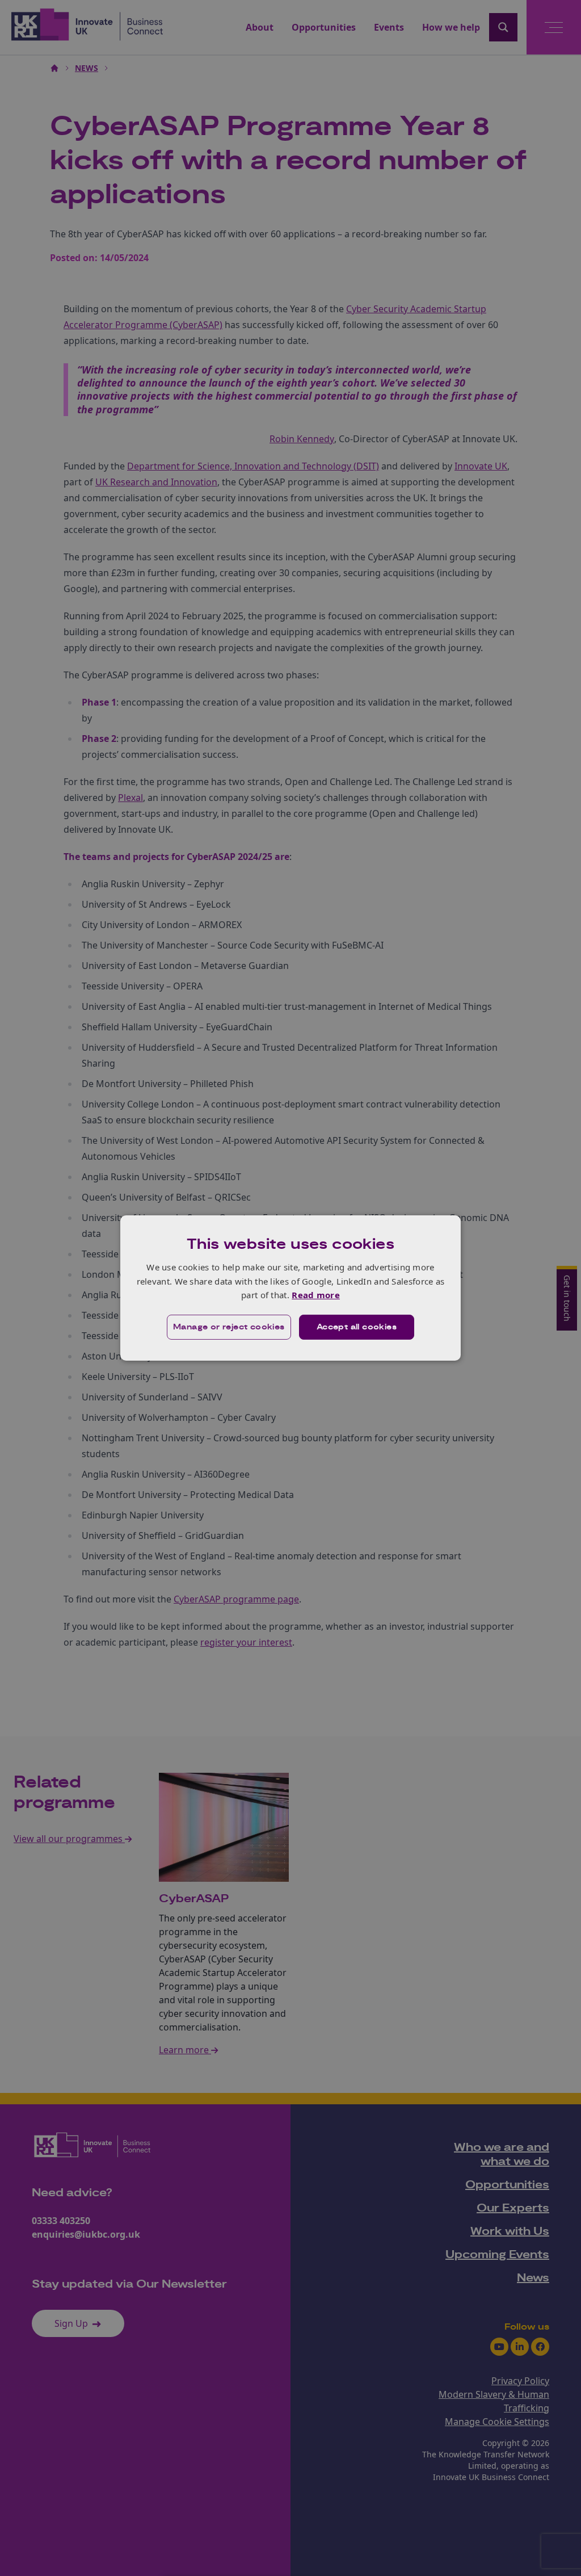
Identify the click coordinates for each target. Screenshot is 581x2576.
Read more (316, 1295)
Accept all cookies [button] (357, 1327)
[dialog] (290, 1288)
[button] (229, 1327)
